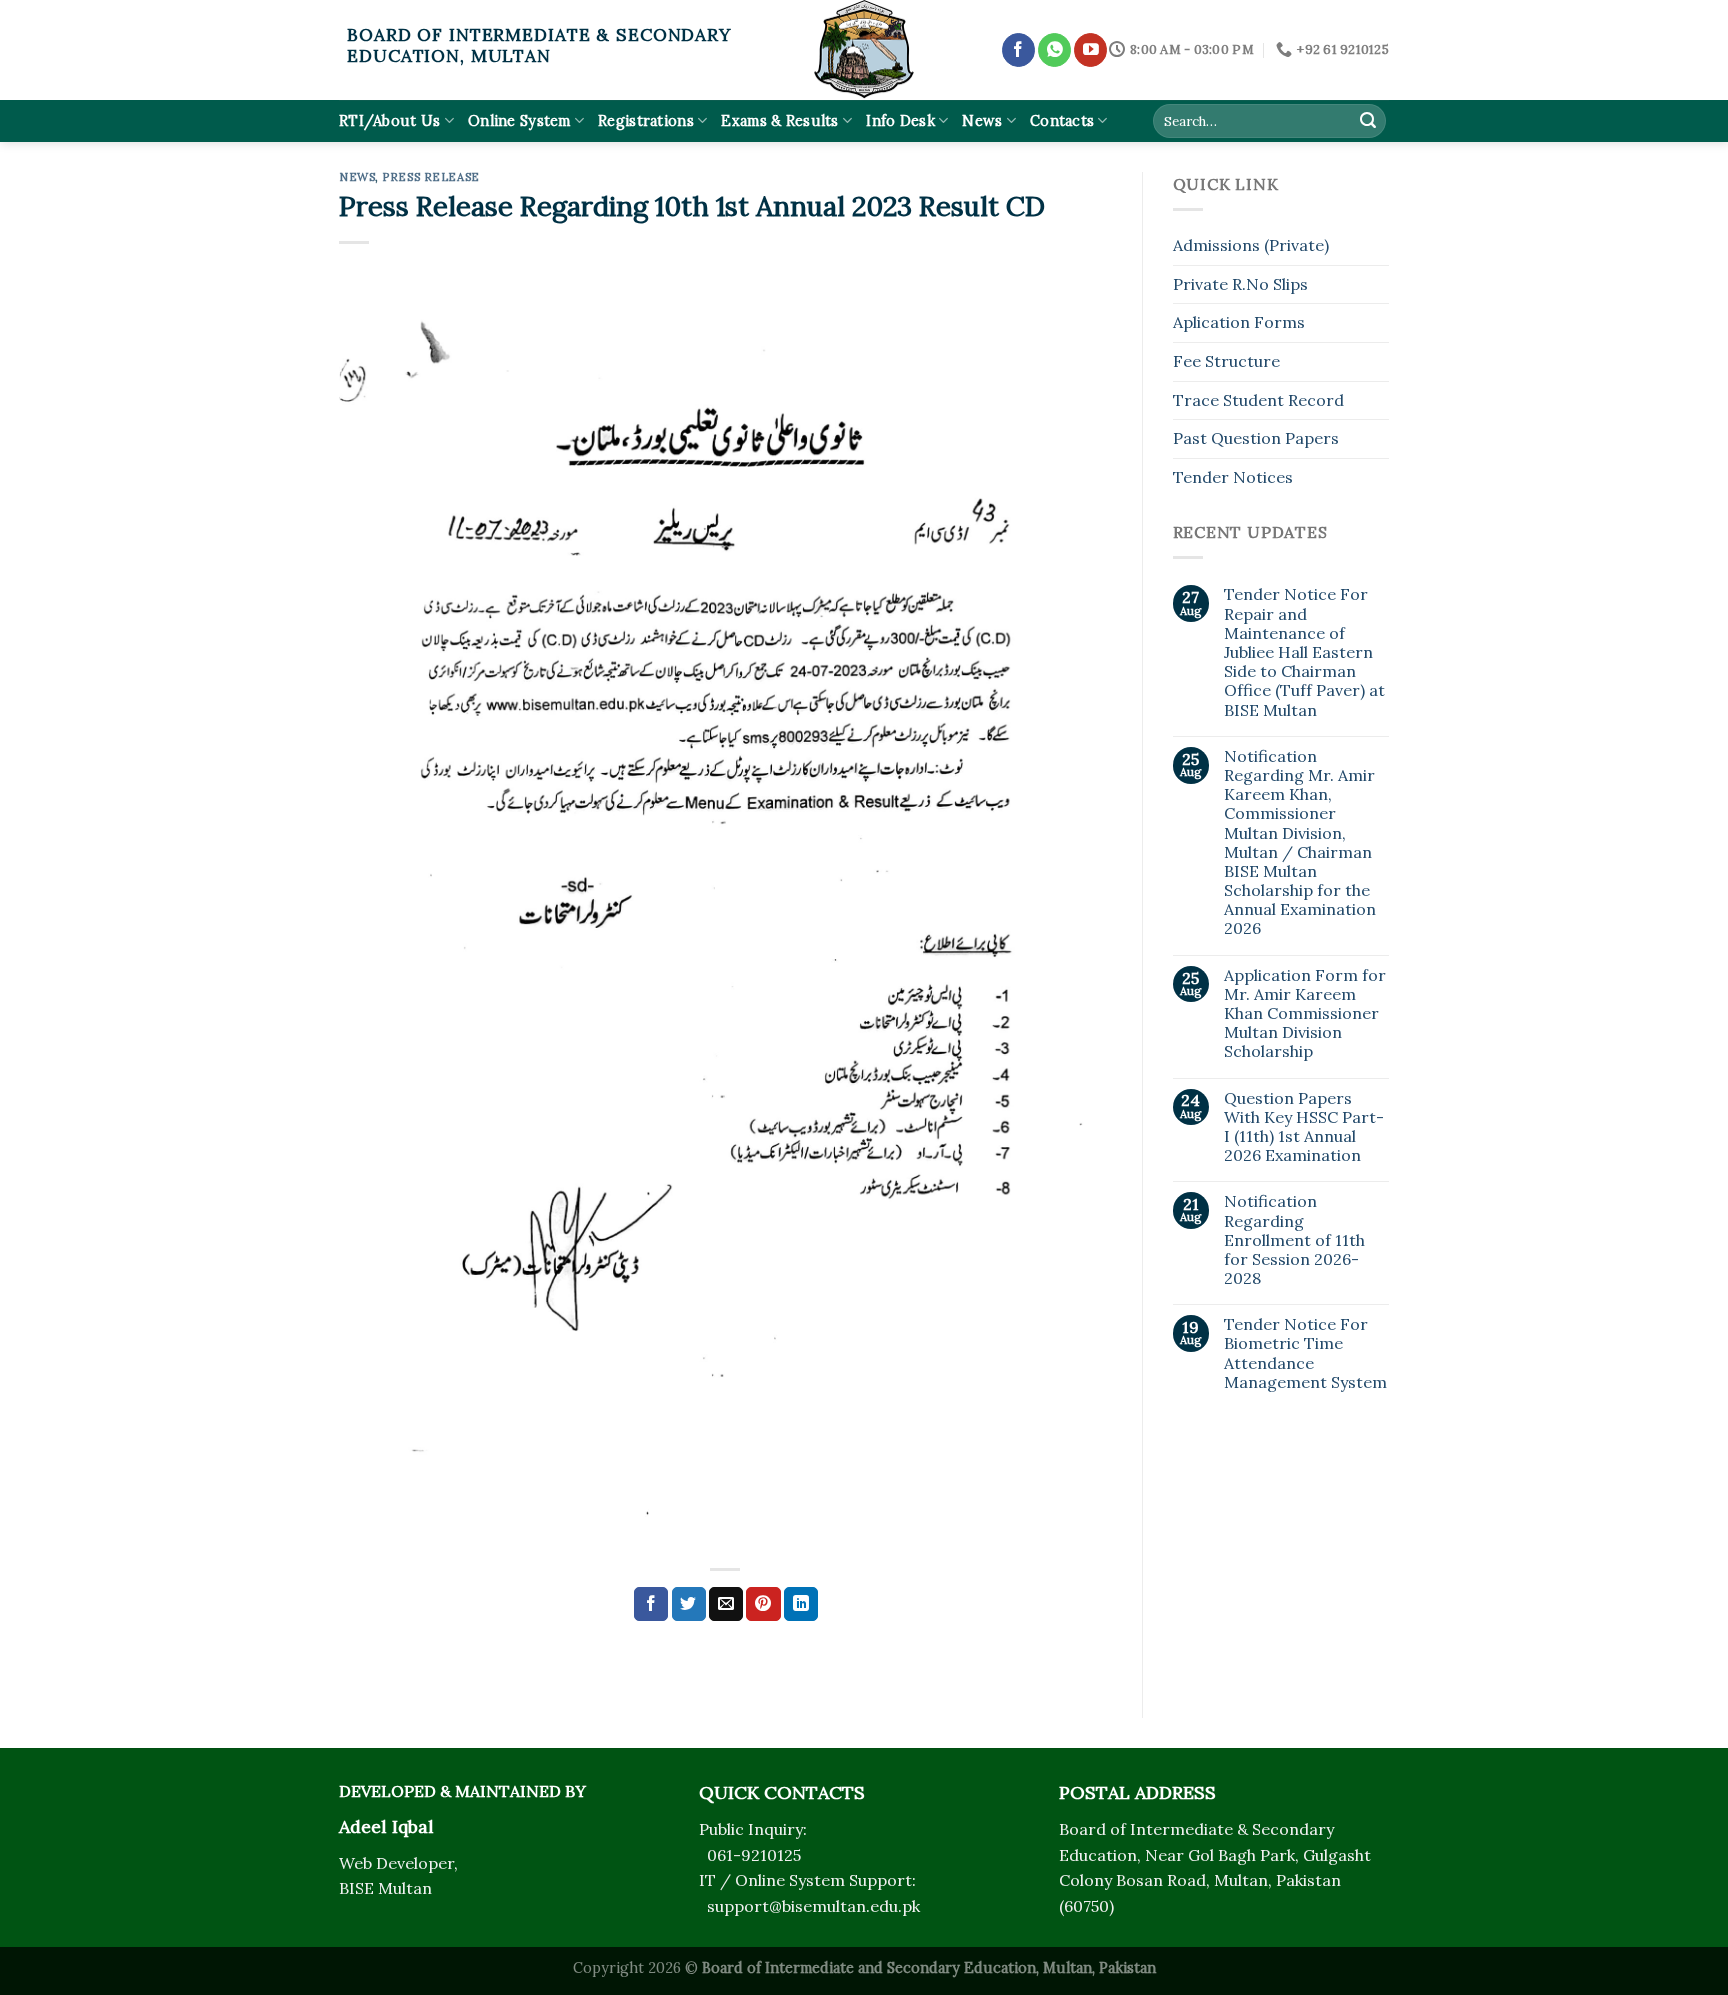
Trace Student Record (1258, 400)
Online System (519, 121)
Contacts (1062, 121)
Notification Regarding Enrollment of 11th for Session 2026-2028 (1294, 1240)
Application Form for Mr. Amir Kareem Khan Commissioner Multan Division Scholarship (1305, 1014)
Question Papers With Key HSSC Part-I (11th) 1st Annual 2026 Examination (1304, 1127)
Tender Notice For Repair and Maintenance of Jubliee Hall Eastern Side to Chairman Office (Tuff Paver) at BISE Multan (1304, 652)
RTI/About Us (389, 121)
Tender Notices (1233, 477)
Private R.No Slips (1240, 284)
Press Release (430, 177)
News (982, 121)
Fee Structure (1226, 361)
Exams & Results (779, 121)
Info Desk (900, 121)
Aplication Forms (1239, 322)
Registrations (646, 121)
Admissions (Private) (1251, 245)
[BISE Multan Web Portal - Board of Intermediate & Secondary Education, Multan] (864, 50)
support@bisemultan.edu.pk (813, 1906)
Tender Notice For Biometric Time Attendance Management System (1305, 1353)
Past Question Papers (1256, 438)
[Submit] (1368, 121)
